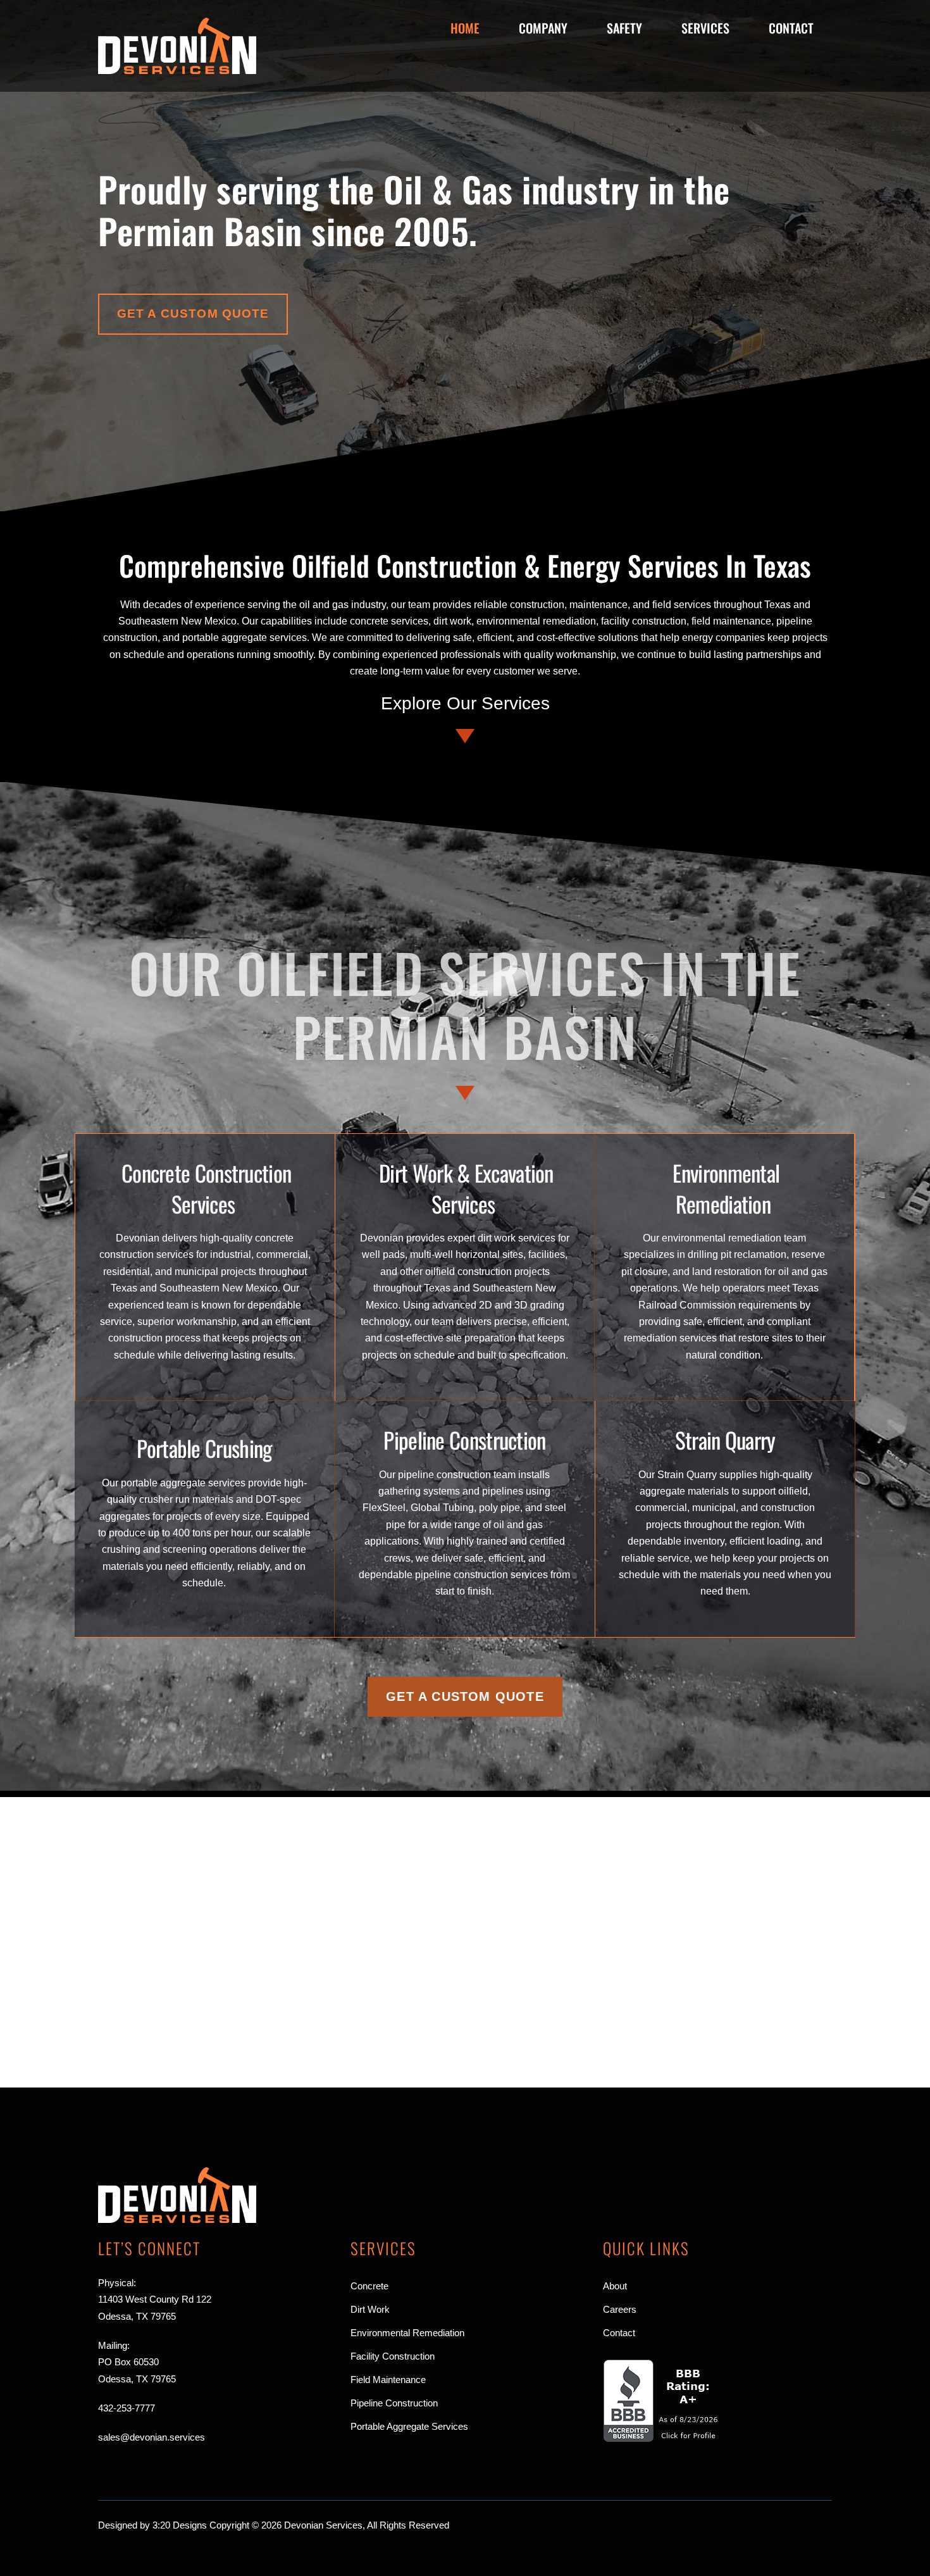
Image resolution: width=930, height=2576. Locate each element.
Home (465, 28)
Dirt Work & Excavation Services (466, 1188)
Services (705, 28)
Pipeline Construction (464, 1440)
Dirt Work (370, 2309)
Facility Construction (393, 2356)
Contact (791, 28)
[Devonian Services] (177, 69)
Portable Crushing (204, 1448)
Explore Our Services (465, 703)
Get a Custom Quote (193, 314)
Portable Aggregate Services (409, 2426)
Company (543, 28)
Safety (624, 28)
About (615, 2286)
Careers (620, 2309)
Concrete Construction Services (206, 1188)
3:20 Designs (180, 2525)
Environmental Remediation (726, 1188)
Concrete (369, 2286)
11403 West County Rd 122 (155, 2299)
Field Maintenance (388, 2380)
